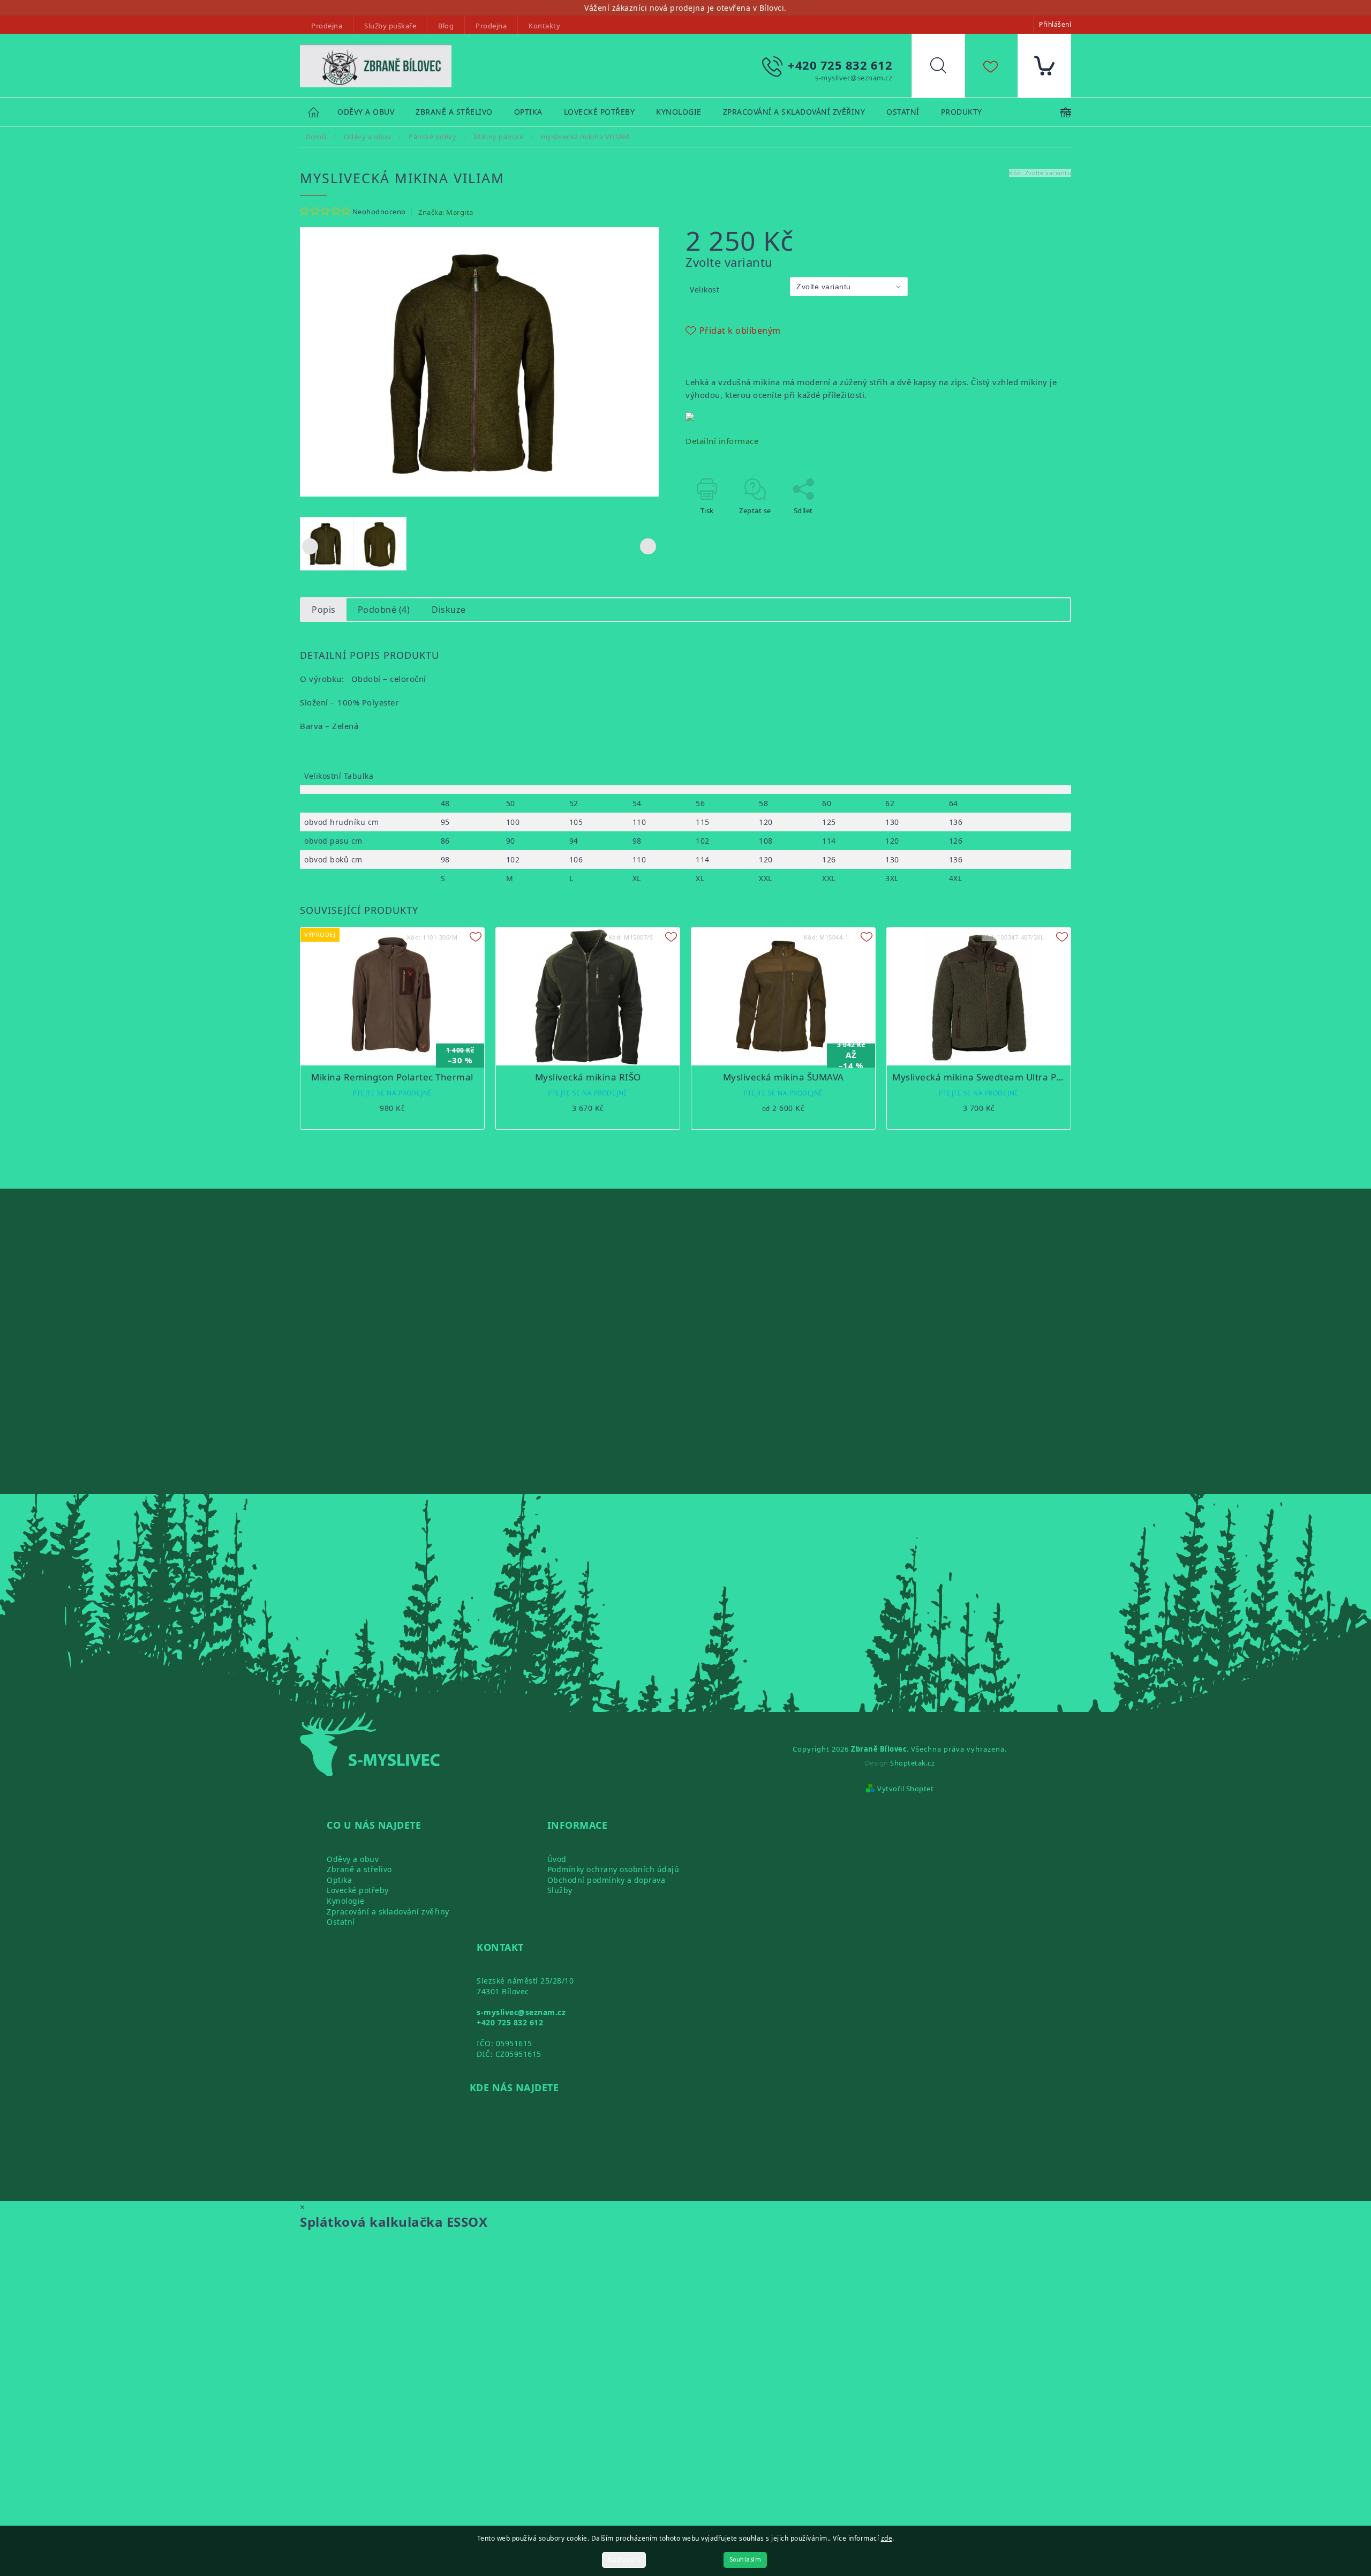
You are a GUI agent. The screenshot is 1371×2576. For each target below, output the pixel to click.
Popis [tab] (324, 610)
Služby (560, 1890)
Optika (339, 1880)
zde (887, 2538)
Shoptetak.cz (912, 1763)
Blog (446, 26)
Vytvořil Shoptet (905, 1789)
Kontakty (544, 26)
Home (319, 112)
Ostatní (341, 1922)
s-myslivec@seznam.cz (521, 2012)
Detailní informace (722, 441)
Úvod (557, 1859)
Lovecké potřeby (358, 1890)
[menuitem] (366, 112)
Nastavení (624, 2560)
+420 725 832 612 (510, 2022)
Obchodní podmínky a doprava (607, 1880)
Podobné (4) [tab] (384, 610)
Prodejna (327, 26)
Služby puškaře (390, 26)
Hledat (946, 68)
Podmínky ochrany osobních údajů (613, 1869)
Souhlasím (745, 2560)
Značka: (446, 212)
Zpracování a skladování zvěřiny (388, 1912)
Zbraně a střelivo (359, 1869)
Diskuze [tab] (449, 610)
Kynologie (346, 1901)
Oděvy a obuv (353, 1859)
